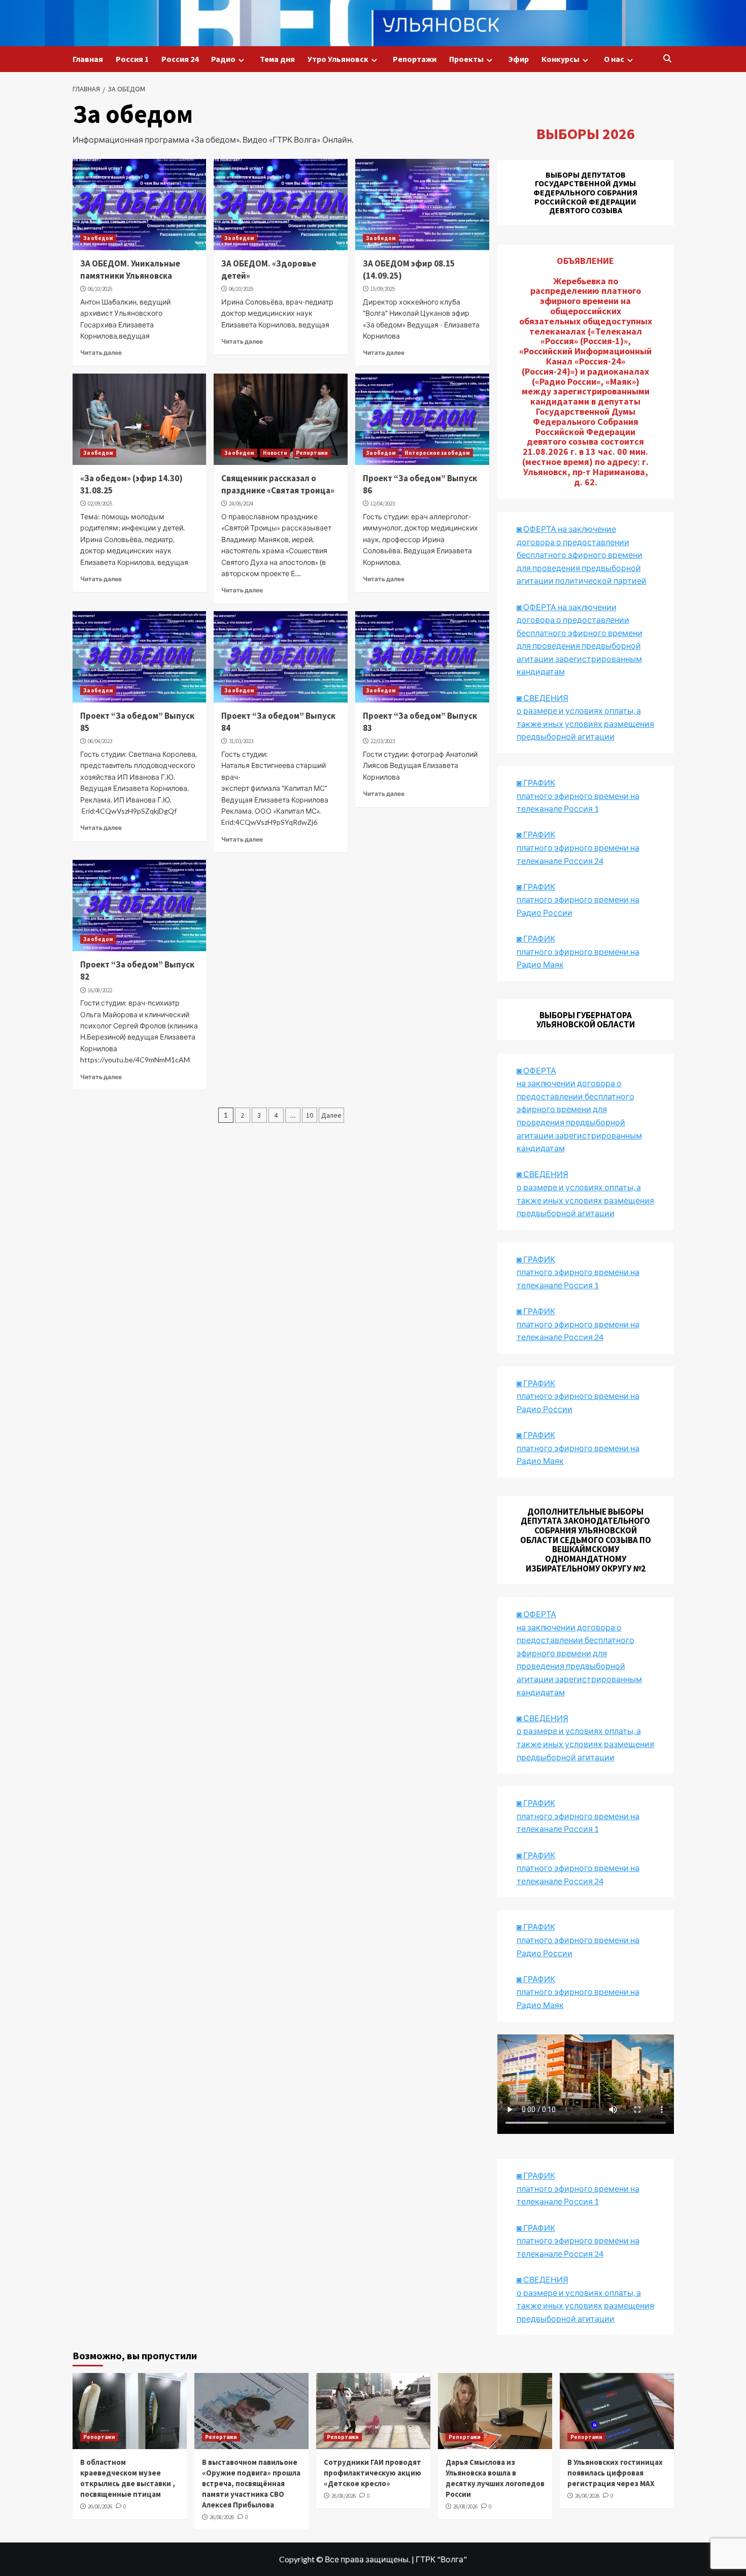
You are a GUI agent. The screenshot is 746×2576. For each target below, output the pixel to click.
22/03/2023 (383, 741)
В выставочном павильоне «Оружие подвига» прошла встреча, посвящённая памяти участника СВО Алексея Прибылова (251, 2483)
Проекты (466, 59)
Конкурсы (561, 59)
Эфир (518, 59)
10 (310, 1115)
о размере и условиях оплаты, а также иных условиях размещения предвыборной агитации (585, 1744)
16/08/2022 (100, 990)
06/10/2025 (100, 289)
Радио (223, 59)
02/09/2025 (100, 504)
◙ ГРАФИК (536, 782)
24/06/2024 (241, 504)
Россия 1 (132, 59)
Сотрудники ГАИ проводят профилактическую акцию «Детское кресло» (372, 2473)
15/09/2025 (383, 289)
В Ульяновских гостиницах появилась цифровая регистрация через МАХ (615, 2473)
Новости (275, 453)
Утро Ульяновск (338, 59)
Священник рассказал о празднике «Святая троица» (278, 484)
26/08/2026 (100, 2506)
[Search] (668, 59)
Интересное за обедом (437, 453)
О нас (614, 59)
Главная (88, 59)
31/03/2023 (241, 741)
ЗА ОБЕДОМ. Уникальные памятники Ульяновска (130, 270)
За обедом (98, 238)
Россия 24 (180, 59)
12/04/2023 (383, 504)
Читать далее (101, 353)
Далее (331, 1115)
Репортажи (415, 59)
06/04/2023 (100, 741)
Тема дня (277, 59)
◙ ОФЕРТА (536, 1614)
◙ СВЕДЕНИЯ (542, 1718)
